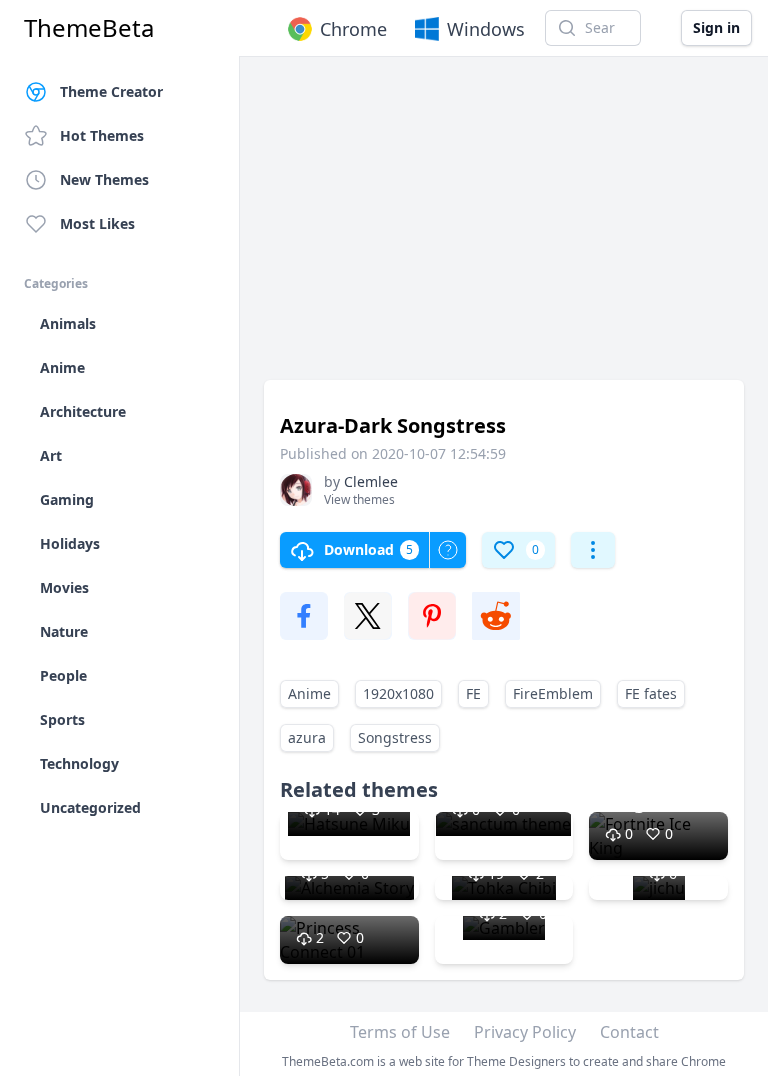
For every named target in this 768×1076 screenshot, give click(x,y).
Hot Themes (102, 135)
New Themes (104, 179)
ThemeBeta (89, 28)
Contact (629, 1032)
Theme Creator (111, 91)
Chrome (353, 29)
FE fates (651, 693)
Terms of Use (400, 1032)
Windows (486, 29)
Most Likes (97, 223)
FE (473, 693)
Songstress (395, 737)
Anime (309, 693)
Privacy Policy (525, 1032)
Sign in (716, 27)
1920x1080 (398, 693)
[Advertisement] (504, 228)
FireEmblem (553, 693)
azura (307, 737)
